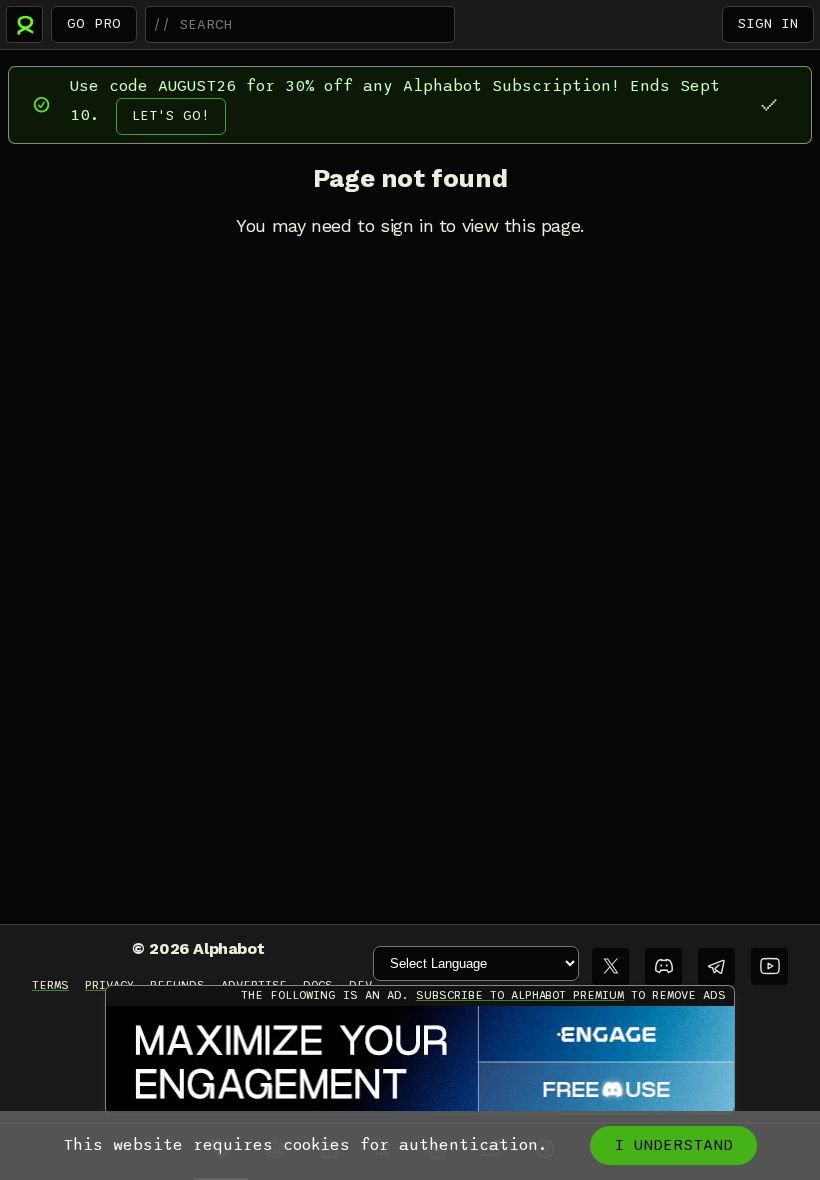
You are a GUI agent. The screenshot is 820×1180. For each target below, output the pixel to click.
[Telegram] (716, 966)
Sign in (768, 23)
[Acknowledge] (768, 104)
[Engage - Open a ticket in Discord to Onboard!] (420, 1061)
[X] (610, 966)
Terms (50, 985)
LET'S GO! (171, 115)
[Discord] (663, 966)
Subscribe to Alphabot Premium (520, 995)
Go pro (94, 23)
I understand (673, 1145)
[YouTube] (769, 966)
